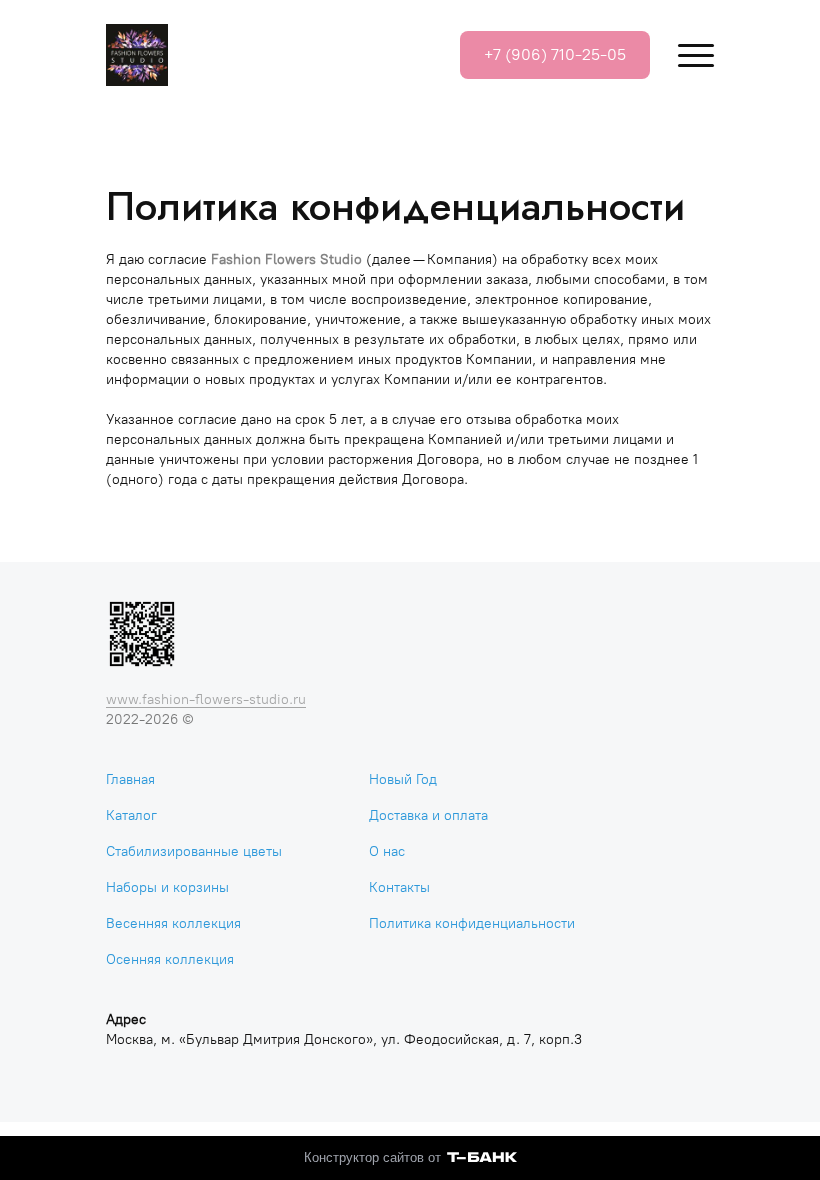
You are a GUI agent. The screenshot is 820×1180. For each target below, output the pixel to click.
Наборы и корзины (167, 887)
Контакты (399, 887)
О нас (387, 851)
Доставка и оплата (428, 815)
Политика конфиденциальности (472, 923)
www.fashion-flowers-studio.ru (206, 699)
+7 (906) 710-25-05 (555, 54)
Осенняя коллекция (170, 959)
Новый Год (403, 779)
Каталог (131, 815)
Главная (130, 779)
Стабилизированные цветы (194, 851)
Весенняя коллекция (173, 923)
